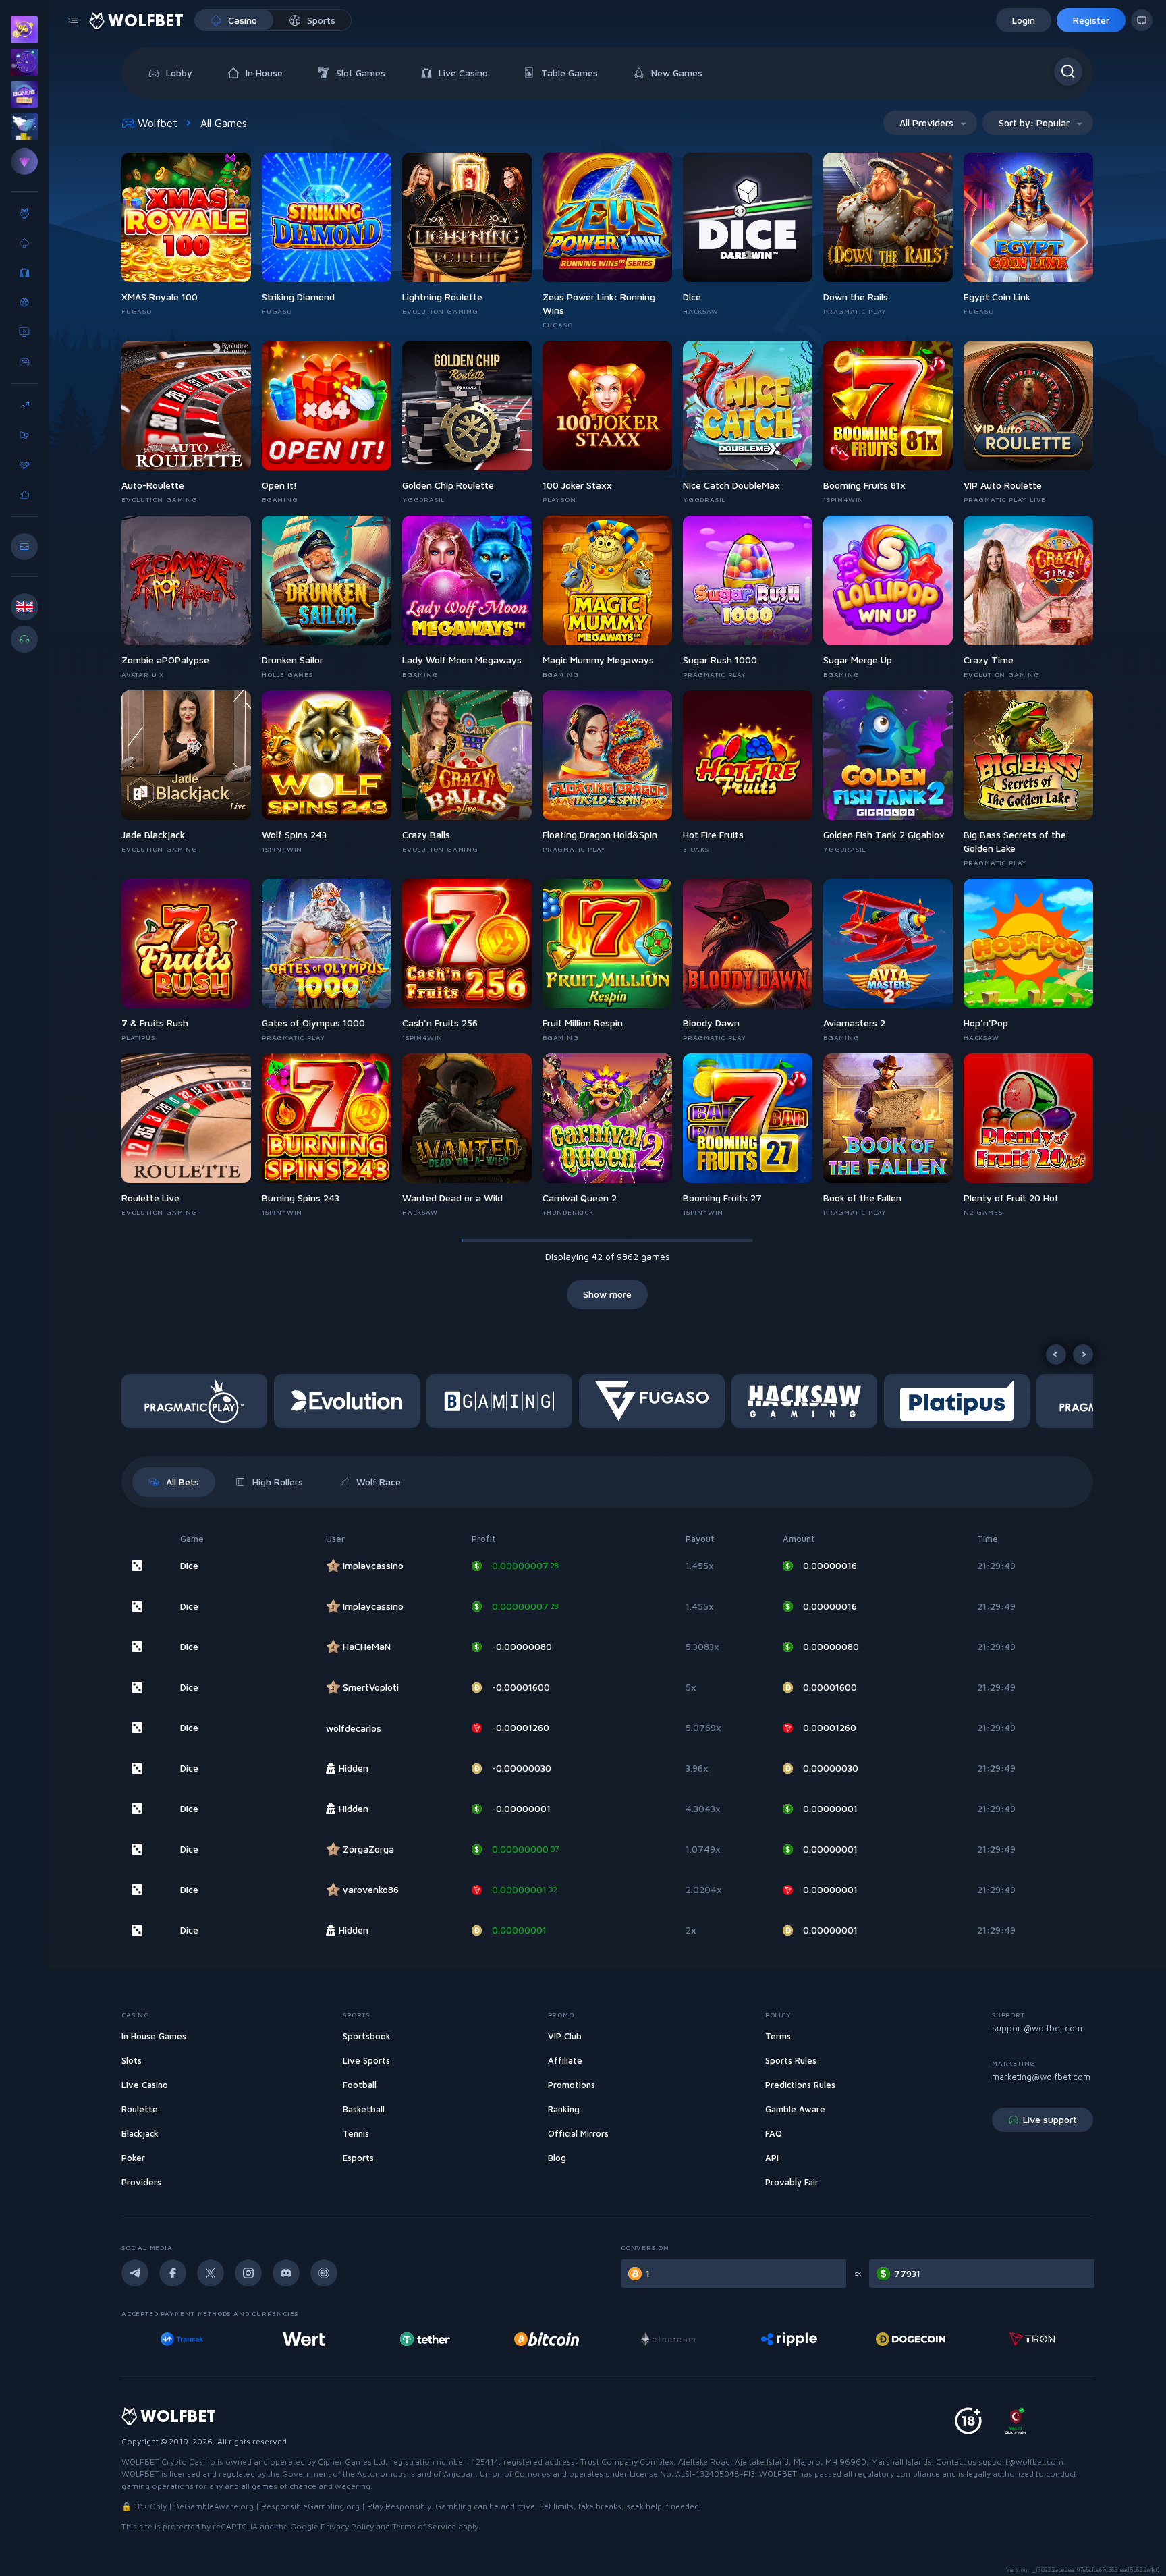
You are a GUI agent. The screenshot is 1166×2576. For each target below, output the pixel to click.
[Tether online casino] (304, 2339)
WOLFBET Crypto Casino (168, 2462)
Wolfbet (158, 123)
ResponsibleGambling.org (310, 2506)
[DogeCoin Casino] (789, 2339)
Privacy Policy (347, 2526)
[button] (198, 1401)
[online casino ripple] (668, 2339)
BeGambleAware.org (214, 2506)
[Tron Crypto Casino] (911, 2339)
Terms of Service (424, 2526)
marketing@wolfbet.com (1041, 2077)
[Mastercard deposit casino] (1032, 2339)
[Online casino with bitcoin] (425, 2339)
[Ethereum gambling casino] (547, 2339)
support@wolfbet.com (1037, 2028)
